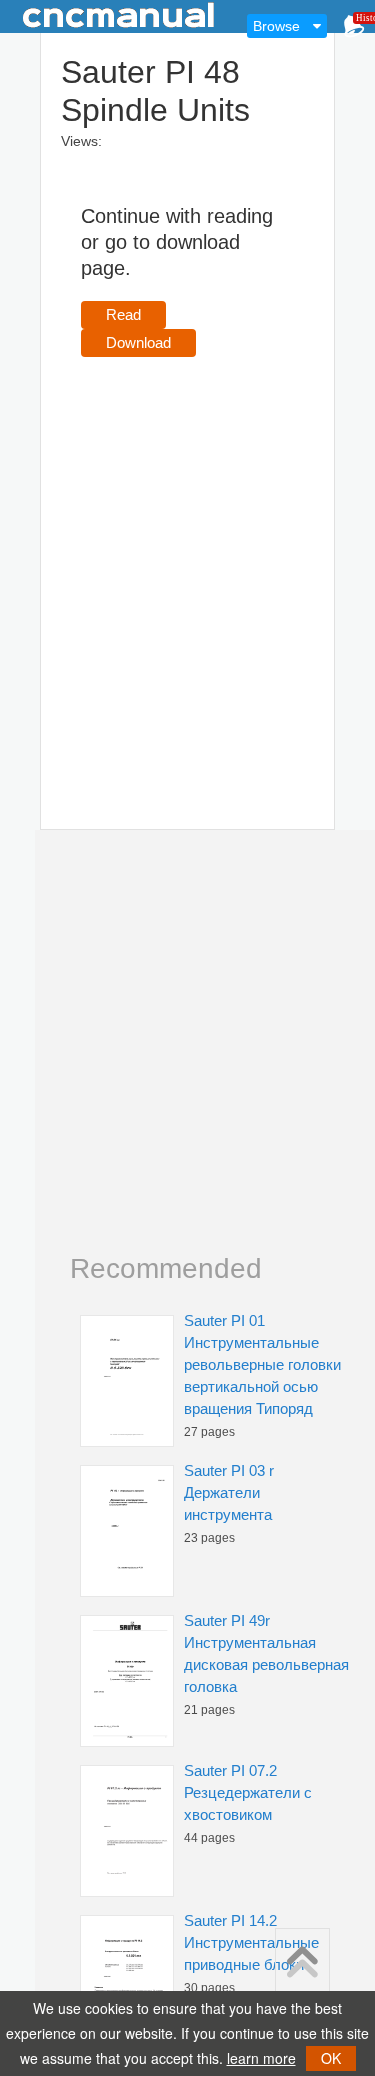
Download (138, 342)
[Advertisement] (187, 564)
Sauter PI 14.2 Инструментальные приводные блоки (251, 1942)
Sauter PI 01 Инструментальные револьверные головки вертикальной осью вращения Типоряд (262, 1364)
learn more (261, 2058)
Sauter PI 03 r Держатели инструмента (229, 1492)
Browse (276, 26)
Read (123, 314)
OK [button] (331, 2058)
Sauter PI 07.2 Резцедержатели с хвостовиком (248, 1792)
